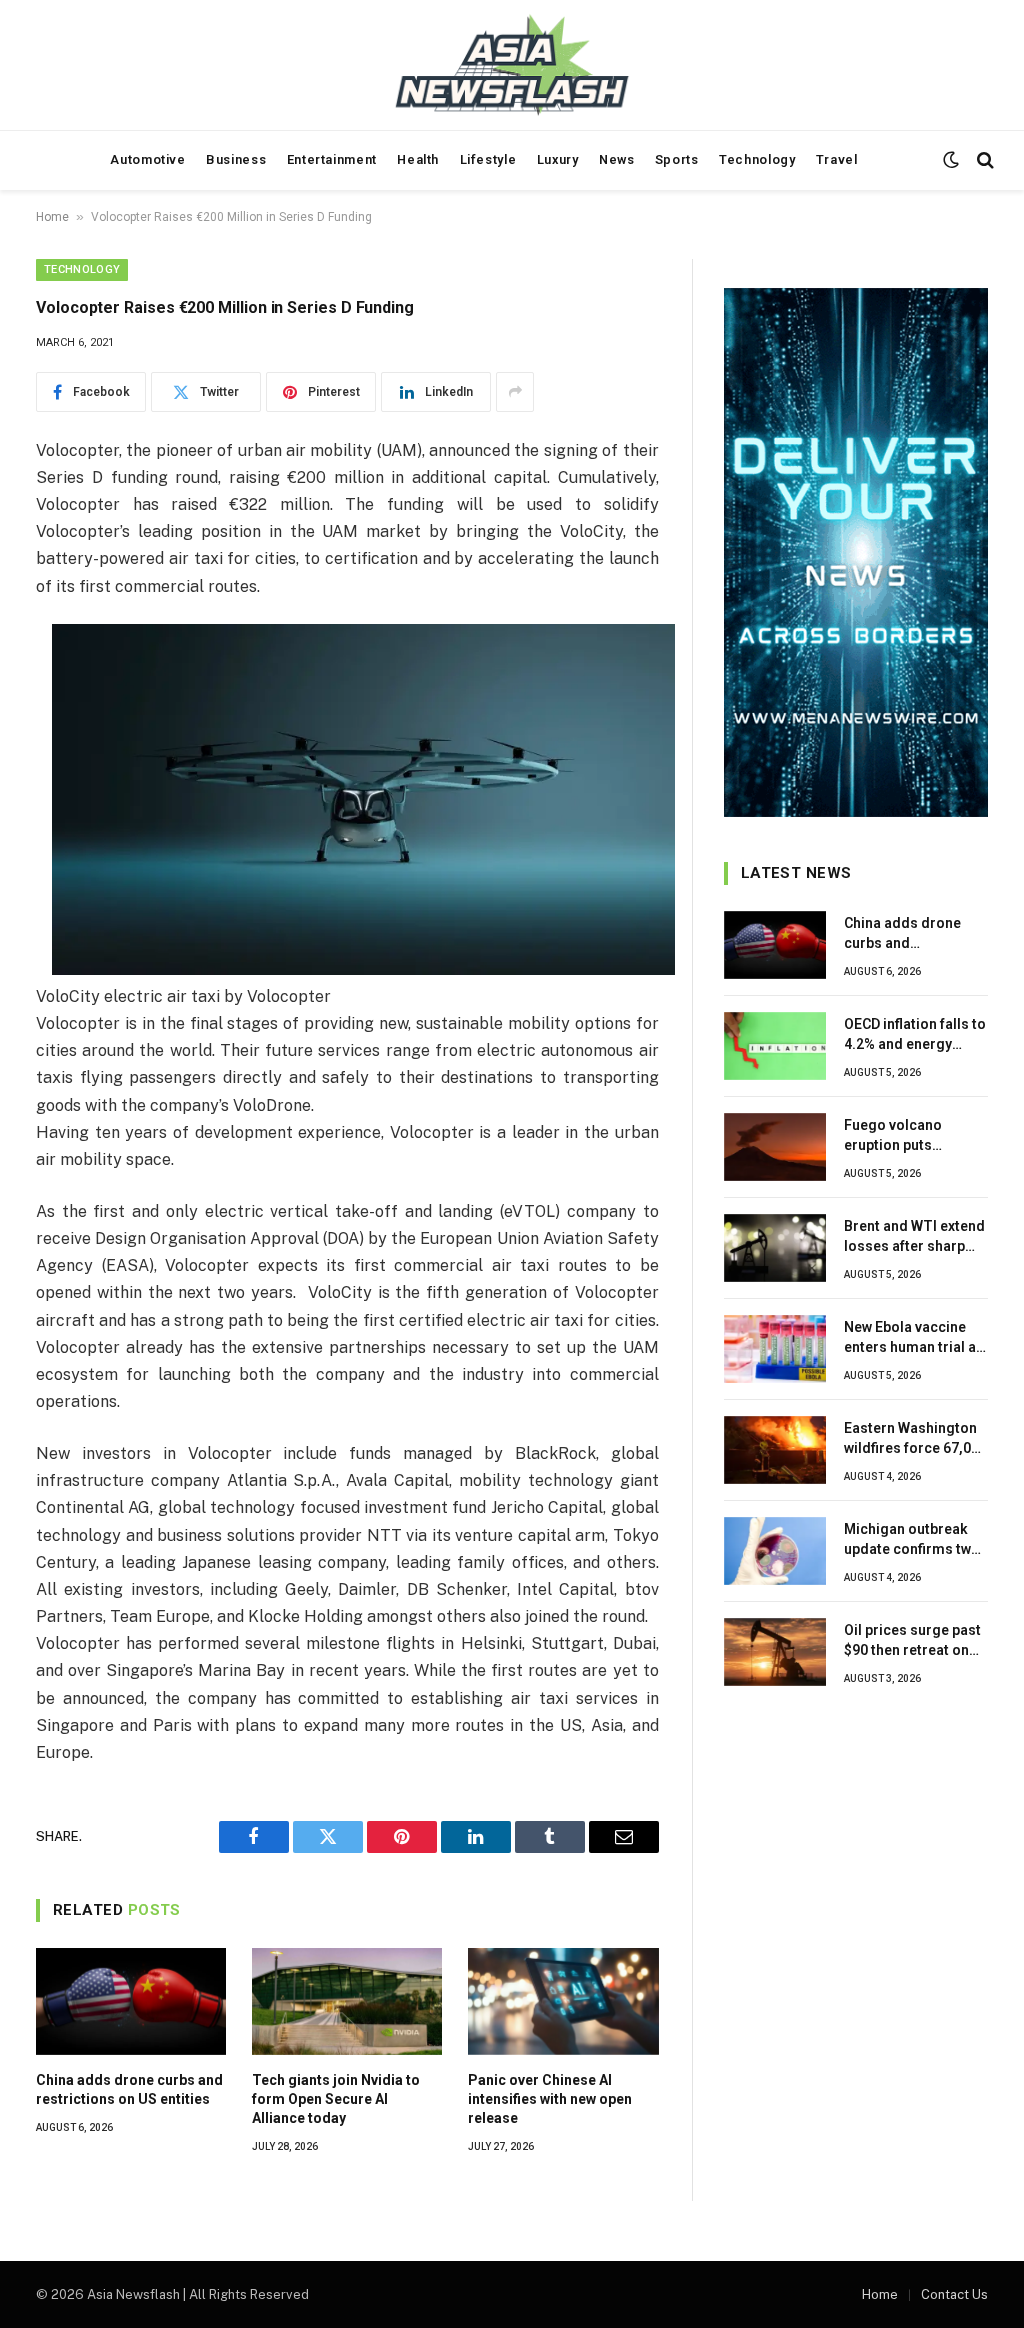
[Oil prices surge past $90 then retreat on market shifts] (775, 1652)
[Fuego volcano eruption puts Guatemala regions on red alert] (775, 1147)
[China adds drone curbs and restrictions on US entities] (131, 2001)
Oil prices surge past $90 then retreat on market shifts (912, 1641)
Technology (757, 159)
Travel (837, 159)
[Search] (983, 160)
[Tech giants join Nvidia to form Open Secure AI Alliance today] (347, 2001)
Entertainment (332, 159)
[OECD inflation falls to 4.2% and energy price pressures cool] (775, 1046)
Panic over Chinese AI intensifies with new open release (550, 2099)
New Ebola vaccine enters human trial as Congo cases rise (914, 1338)
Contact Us (954, 2294)
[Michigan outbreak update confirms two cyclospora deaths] (775, 1551)
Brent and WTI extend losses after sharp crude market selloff (914, 1237)
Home (52, 217)
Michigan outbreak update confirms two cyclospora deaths (912, 1540)
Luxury (558, 159)
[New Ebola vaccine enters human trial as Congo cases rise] (775, 1349)
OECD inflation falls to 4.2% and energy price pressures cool (915, 1035)
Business (236, 159)
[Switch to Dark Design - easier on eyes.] (951, 160)
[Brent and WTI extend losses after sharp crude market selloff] (775, 1248)
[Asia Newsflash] (512, 65)
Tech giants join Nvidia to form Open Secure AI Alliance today (336, 2099)
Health (418, 159)
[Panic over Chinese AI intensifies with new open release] (563, 2001)
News (617, 159)
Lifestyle (488, 159)
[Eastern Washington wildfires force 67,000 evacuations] (775, 1450)
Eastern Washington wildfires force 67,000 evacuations (915, 1439)
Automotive (147, 159)
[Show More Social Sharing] (515, 392)
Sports (677, 159)
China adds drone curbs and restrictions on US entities (129, 2089)
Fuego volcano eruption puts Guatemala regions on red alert (907, 1136)
